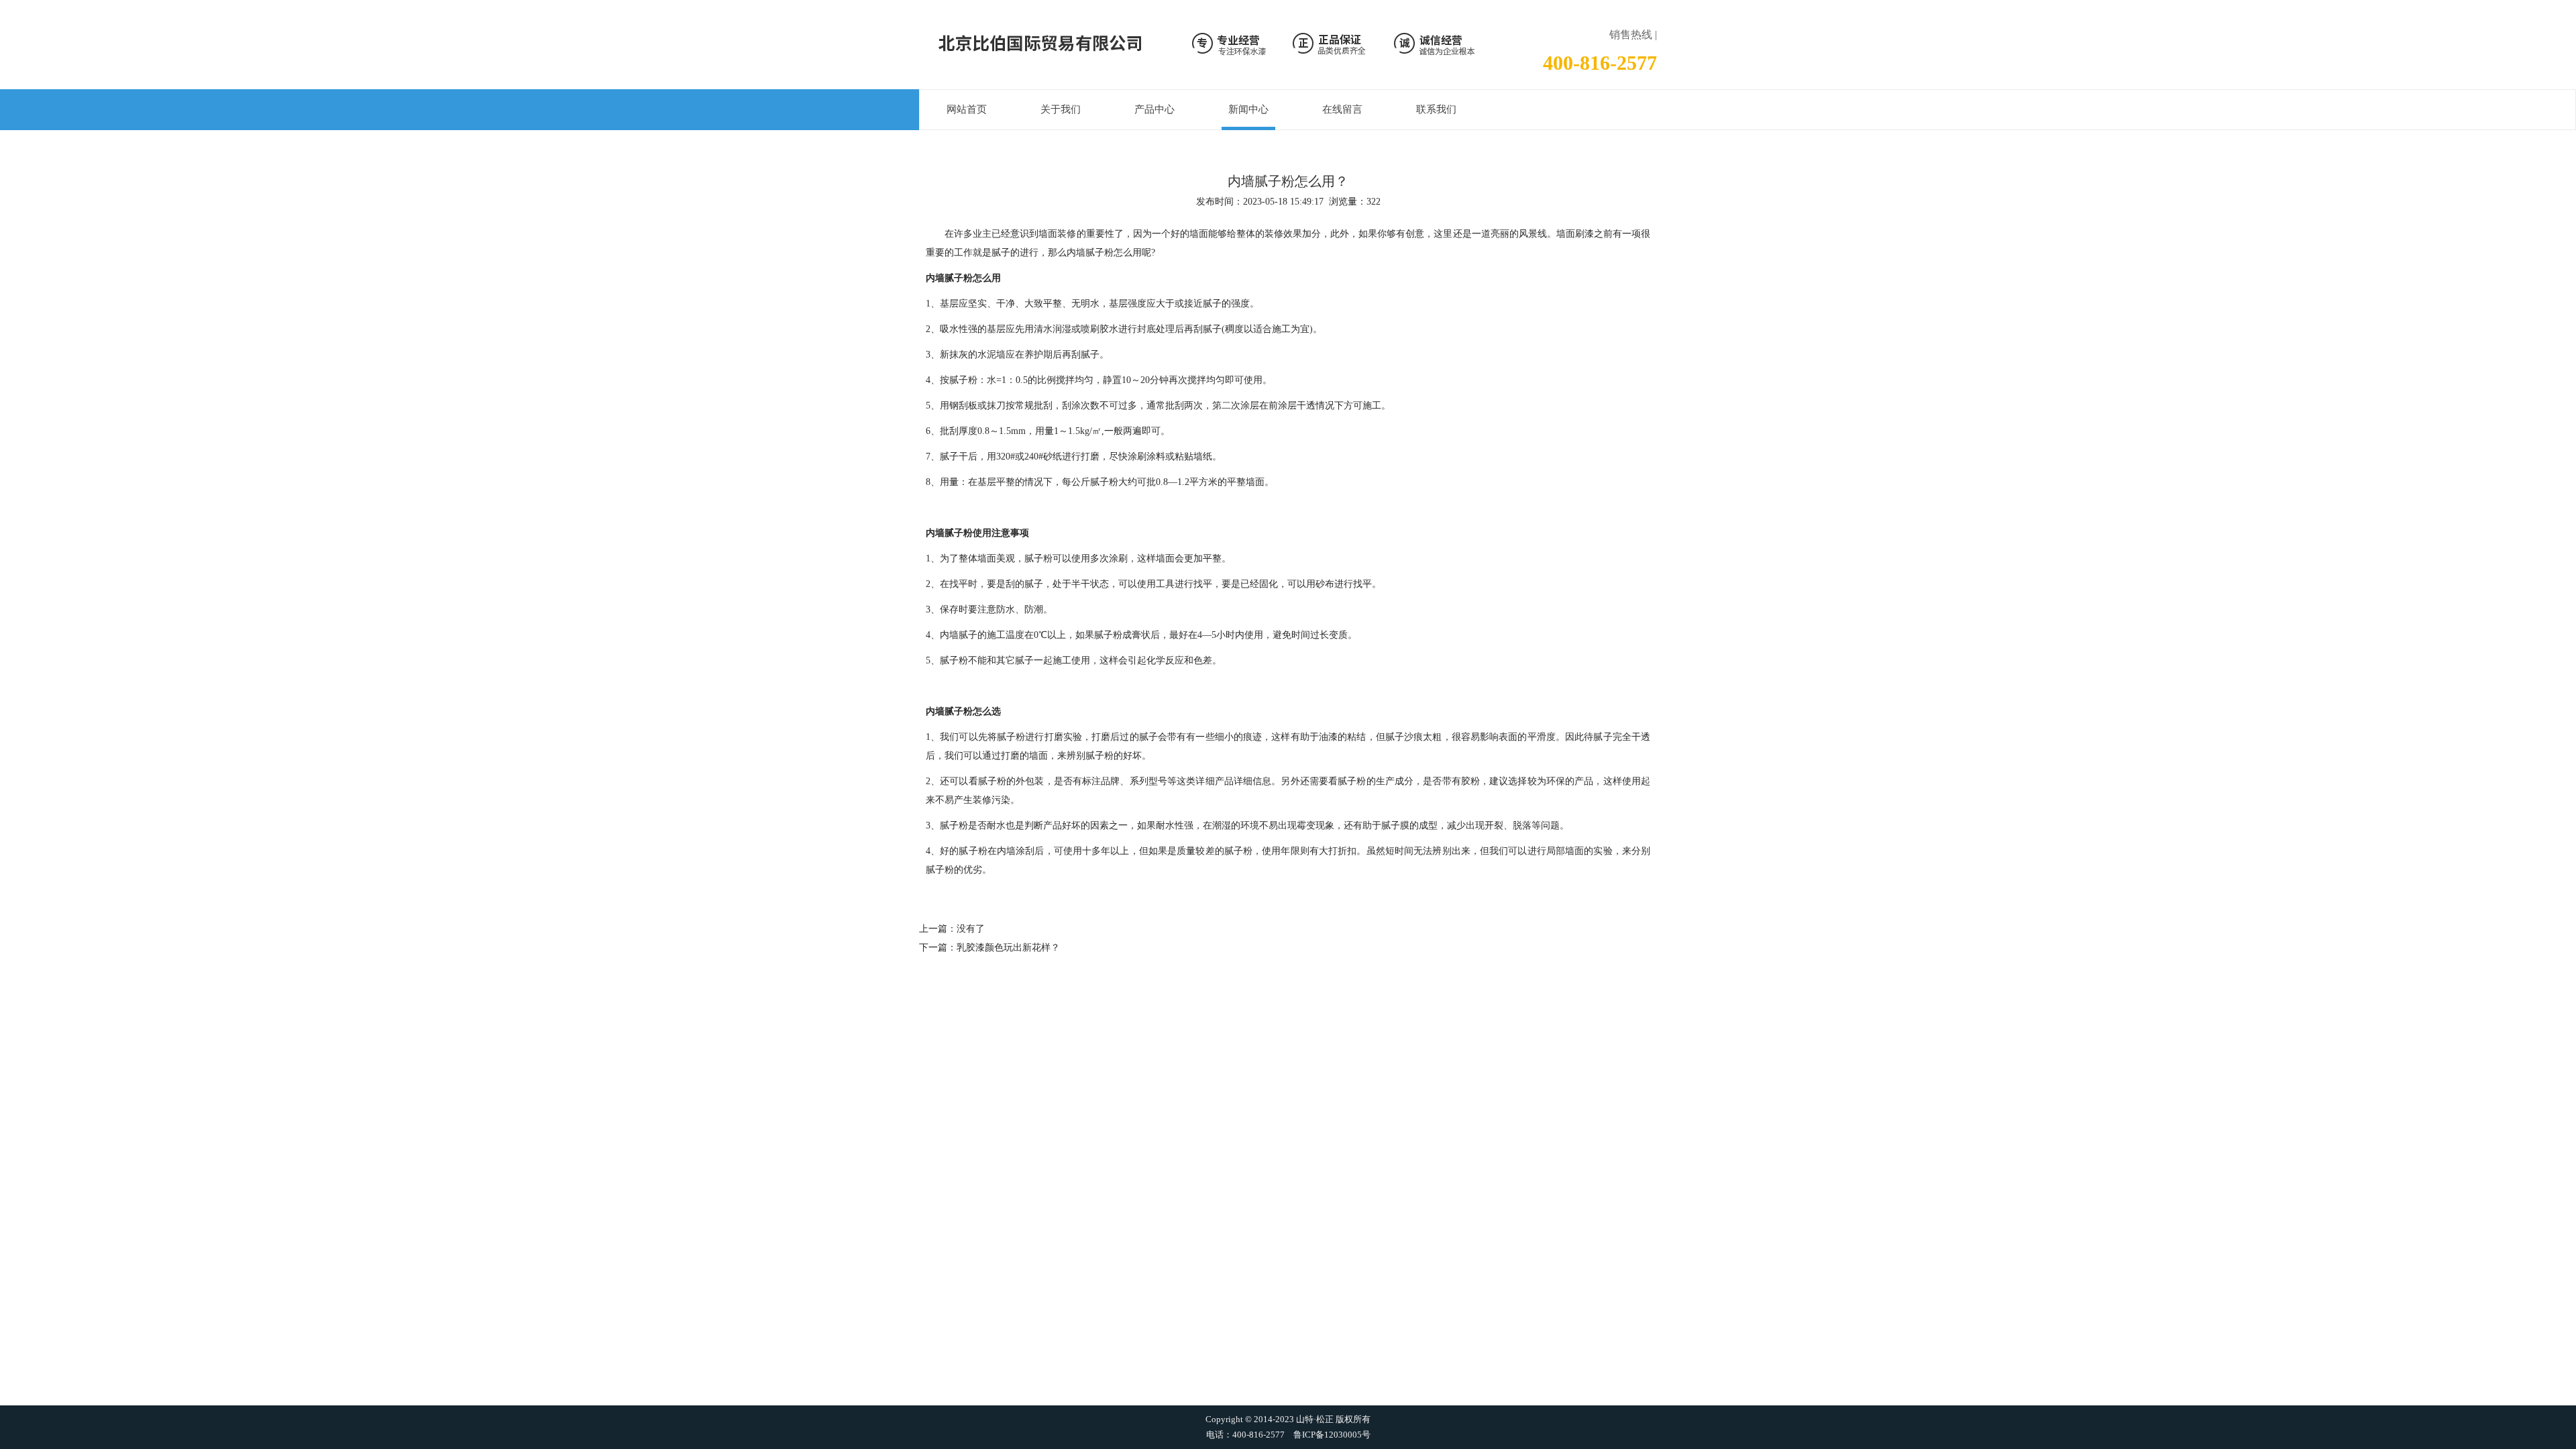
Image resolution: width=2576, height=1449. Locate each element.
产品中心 (1155, 109)
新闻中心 (1248, 109)
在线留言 (1342, 109)
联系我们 (1436, 109)
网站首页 (967, 109)
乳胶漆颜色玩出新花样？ (1008, 948)
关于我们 (1061, 109)
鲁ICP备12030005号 (1332, 1435)
